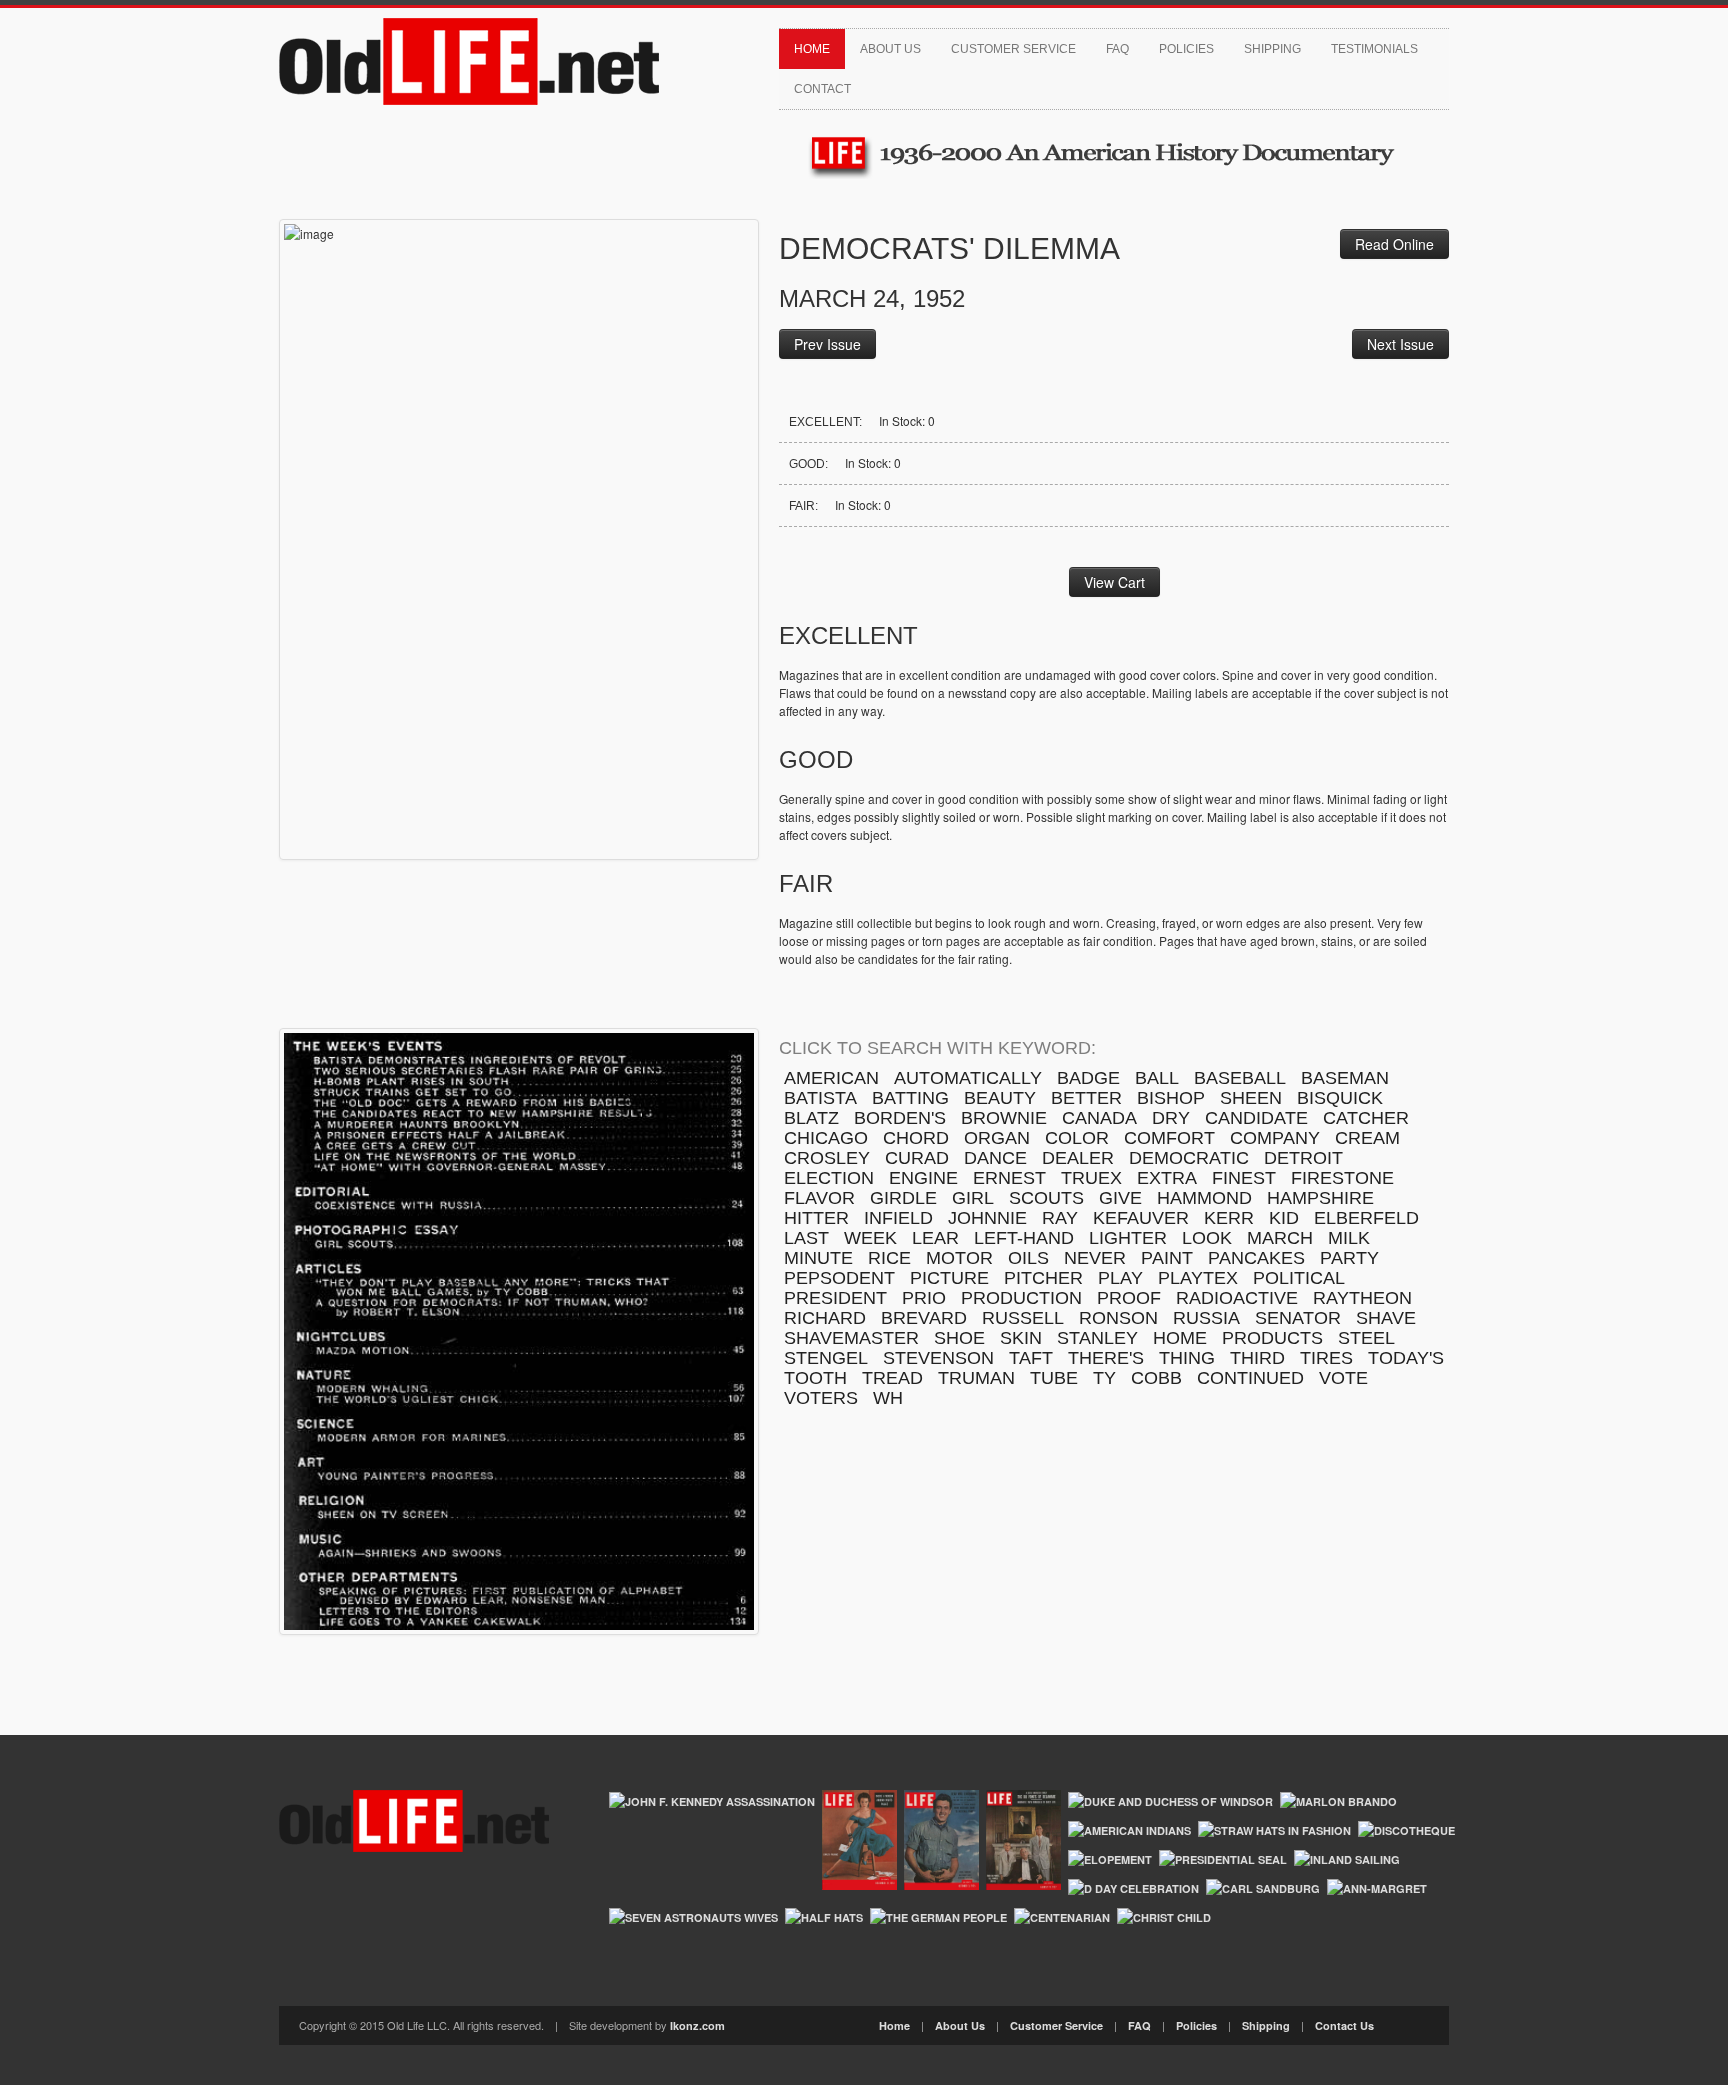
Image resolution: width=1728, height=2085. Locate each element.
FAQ (1117, 49)
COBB (1156, 1378)
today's (1406, 1358)
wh (888, 1398)
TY (1104, 1378)
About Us (890, 49)
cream (1367, 1138)
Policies (1186, 49)
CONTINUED (1250, 1378)
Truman (976, 1378)
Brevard (924, 1318)
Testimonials (1374, 49)
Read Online (1394, 244)
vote (1343, 1378)
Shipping (1272, 49)
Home (812, 49)
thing (1187, 1358)
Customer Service (1013, 49)
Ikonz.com (697, 2025)
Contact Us (1344, 2025)
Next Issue (1400, 344)
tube (1054, 1378)
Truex (1091, 1178)
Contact (822, 89)
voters (821, 1398)
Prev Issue (827, 344)
